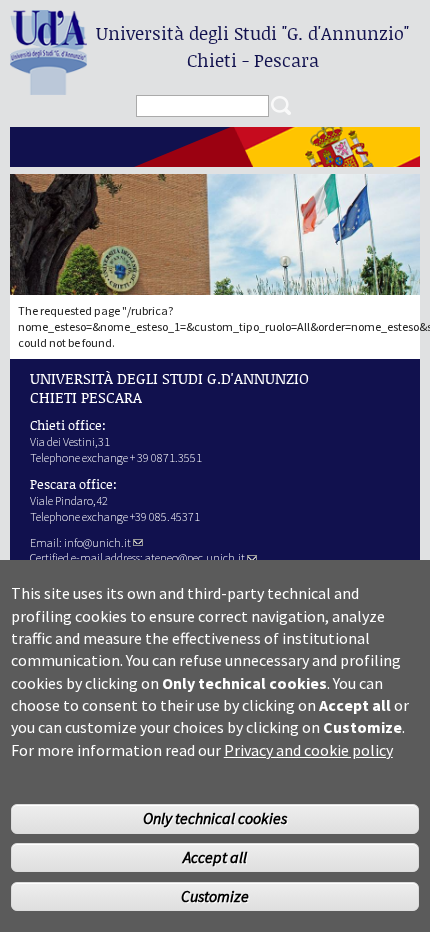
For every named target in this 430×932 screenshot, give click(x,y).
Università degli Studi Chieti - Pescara (252, 46)
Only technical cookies (215, 818)
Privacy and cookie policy (308, 750)
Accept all (215, 857)
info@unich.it (97, 542)
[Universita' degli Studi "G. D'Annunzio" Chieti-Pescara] (48, 86)
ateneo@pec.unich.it (195, 557)
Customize (215, 896)
